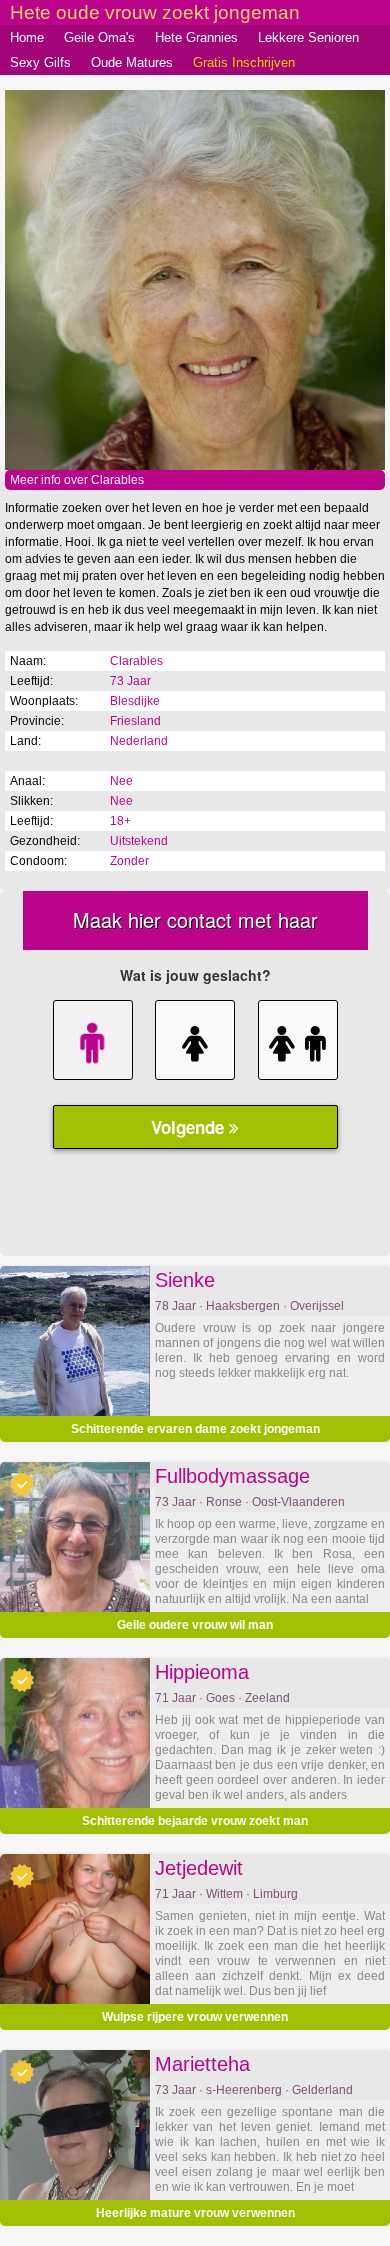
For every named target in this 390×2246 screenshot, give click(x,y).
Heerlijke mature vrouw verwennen (195, 2213)
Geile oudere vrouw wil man (195, 1625)
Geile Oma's (99, 37)
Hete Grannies (196, 37)
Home (27, 37)
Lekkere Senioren (308, 37)
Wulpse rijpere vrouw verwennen (195, 2017)
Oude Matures (132, 62)
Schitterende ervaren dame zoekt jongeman (195, 1429)
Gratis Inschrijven (244, 62)
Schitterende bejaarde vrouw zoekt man (195, 1821)
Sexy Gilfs (40, 62)
